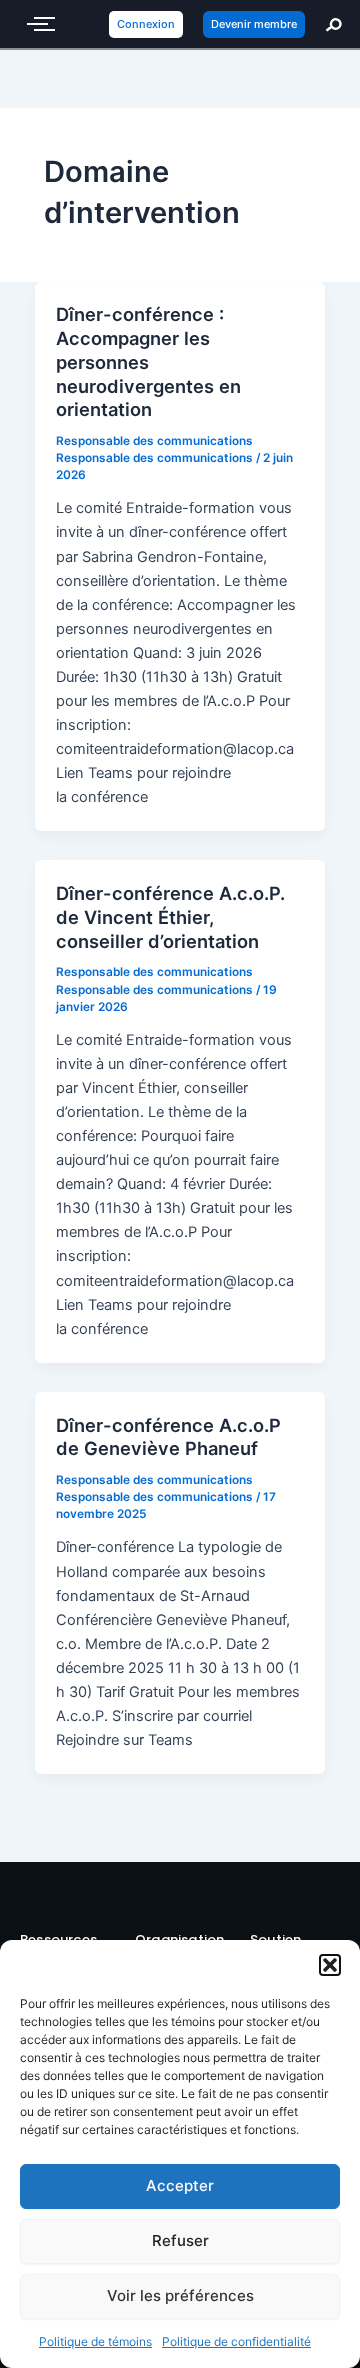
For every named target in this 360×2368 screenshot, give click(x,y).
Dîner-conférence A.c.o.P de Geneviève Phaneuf (168, 1437)
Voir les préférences (180, 2295)
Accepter (180, 2185)
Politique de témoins (95, 2341)
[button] (330, 1965)
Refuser (180, 2240)
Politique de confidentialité (236, 2341)
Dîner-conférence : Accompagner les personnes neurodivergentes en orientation (148, 361)
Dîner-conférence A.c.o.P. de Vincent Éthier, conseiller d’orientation (170, 916)
